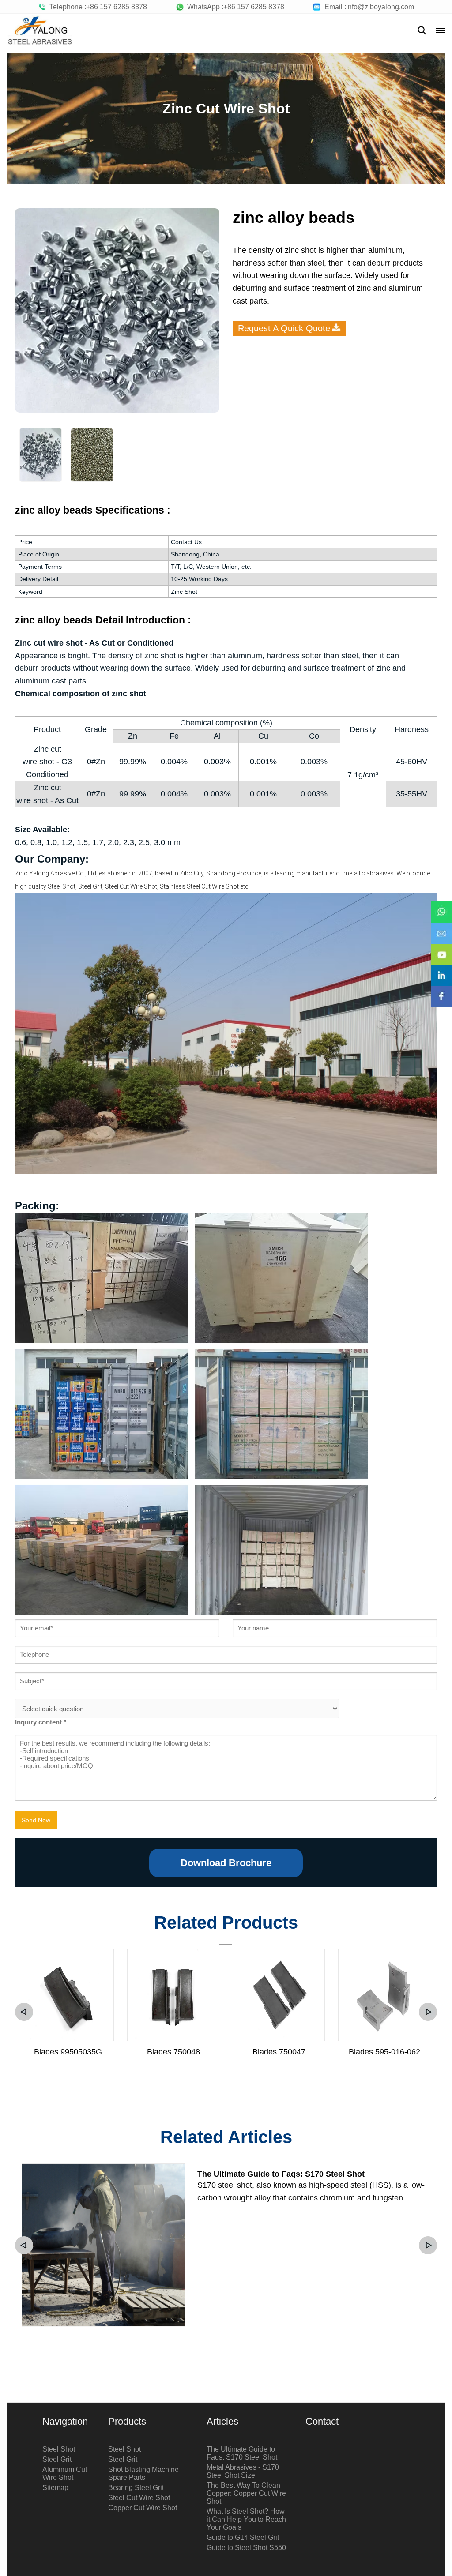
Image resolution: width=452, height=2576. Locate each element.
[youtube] (441, 948)
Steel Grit (57, 2459)
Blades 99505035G (68, 2052)
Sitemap (55, 2488)
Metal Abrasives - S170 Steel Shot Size (243, 2471)
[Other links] (441, 30)
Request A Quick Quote (284, 328)
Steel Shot (59, 2449)
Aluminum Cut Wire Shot (65, 2473)
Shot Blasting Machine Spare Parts (143, 2473)
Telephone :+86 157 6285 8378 (96, 7)
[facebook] (441, 991)
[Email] (441, 927)
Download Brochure (226, 1863)
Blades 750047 (279, 2052)
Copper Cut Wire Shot (143, 2508)
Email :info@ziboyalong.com (367, 7)
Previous (24, 2012)
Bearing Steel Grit (136, 2488)
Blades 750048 (173, 2052)
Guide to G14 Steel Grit (243, 2537)
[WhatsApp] (441, 906)
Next (428, 2012)
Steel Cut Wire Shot (139, 2498)
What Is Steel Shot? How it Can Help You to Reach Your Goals (246, 2519)
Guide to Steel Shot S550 (246, 2548)
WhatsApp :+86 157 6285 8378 (234, 7)
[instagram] (441, 969)
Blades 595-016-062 (384, 2052)
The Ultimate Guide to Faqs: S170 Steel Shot (281, 2174)
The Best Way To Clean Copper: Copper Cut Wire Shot (246, 2493)
